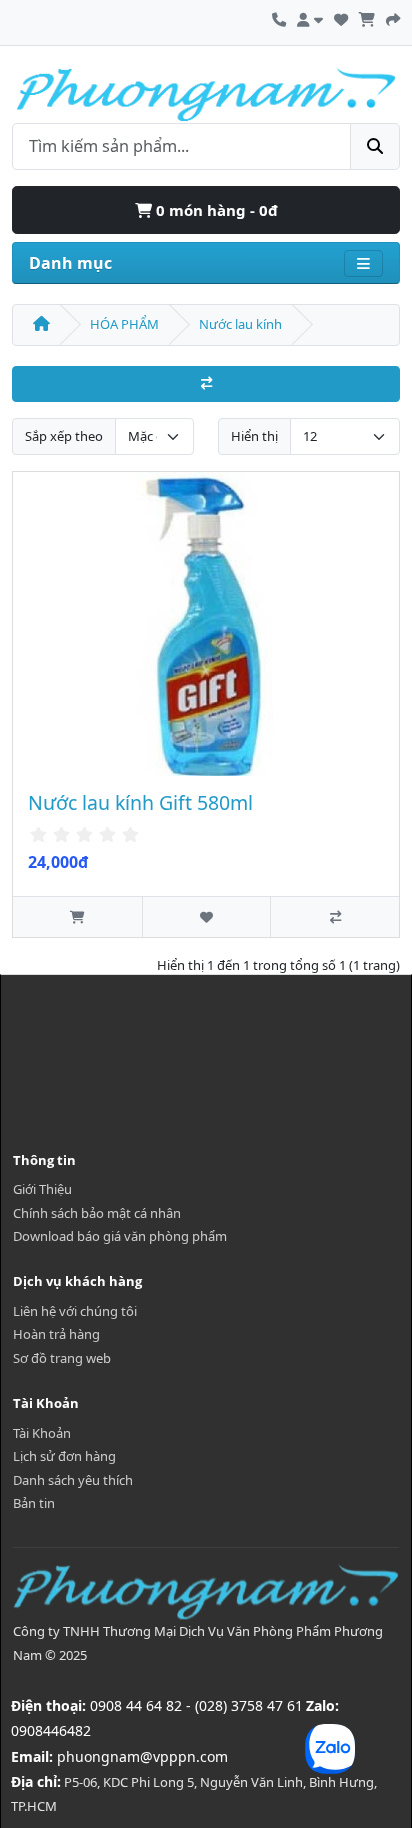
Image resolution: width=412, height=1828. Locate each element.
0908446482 (51, 1730)
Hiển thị (254, 436)
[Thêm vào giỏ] (77, 916)
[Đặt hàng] (393, 17)
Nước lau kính (240, 324)
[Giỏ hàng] (367, 17)
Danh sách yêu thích (73, 1480)
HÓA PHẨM (124, 324)
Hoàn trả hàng (56, 1334)
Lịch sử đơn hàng (64, 1456)
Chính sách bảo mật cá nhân (97, 1213)
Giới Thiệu (42, 1189)
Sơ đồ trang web (62, 1358)
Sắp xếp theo (64, 436)
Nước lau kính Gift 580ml (140, 802)
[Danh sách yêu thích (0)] (341, 17)
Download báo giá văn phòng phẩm (120, 1236)
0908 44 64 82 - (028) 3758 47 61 (196, 1705)
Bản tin (34, 1503)
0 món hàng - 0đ (215, 210)
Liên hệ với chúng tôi (75, 1311)
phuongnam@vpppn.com (142, 1756)
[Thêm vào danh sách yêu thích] (206, 916)
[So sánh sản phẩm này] (334, 916)
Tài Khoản (42, 1433)
